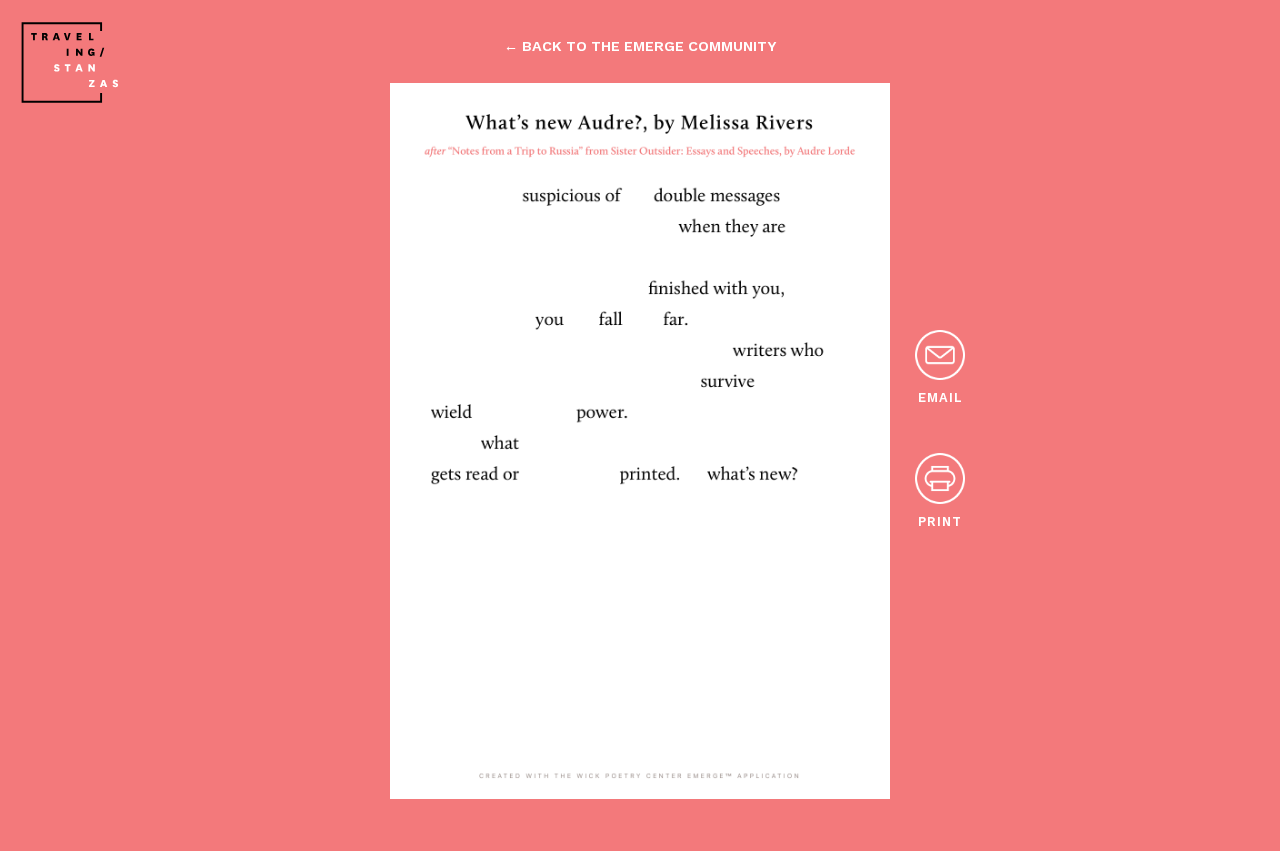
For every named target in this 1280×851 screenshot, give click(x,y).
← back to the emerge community (640, 46)
